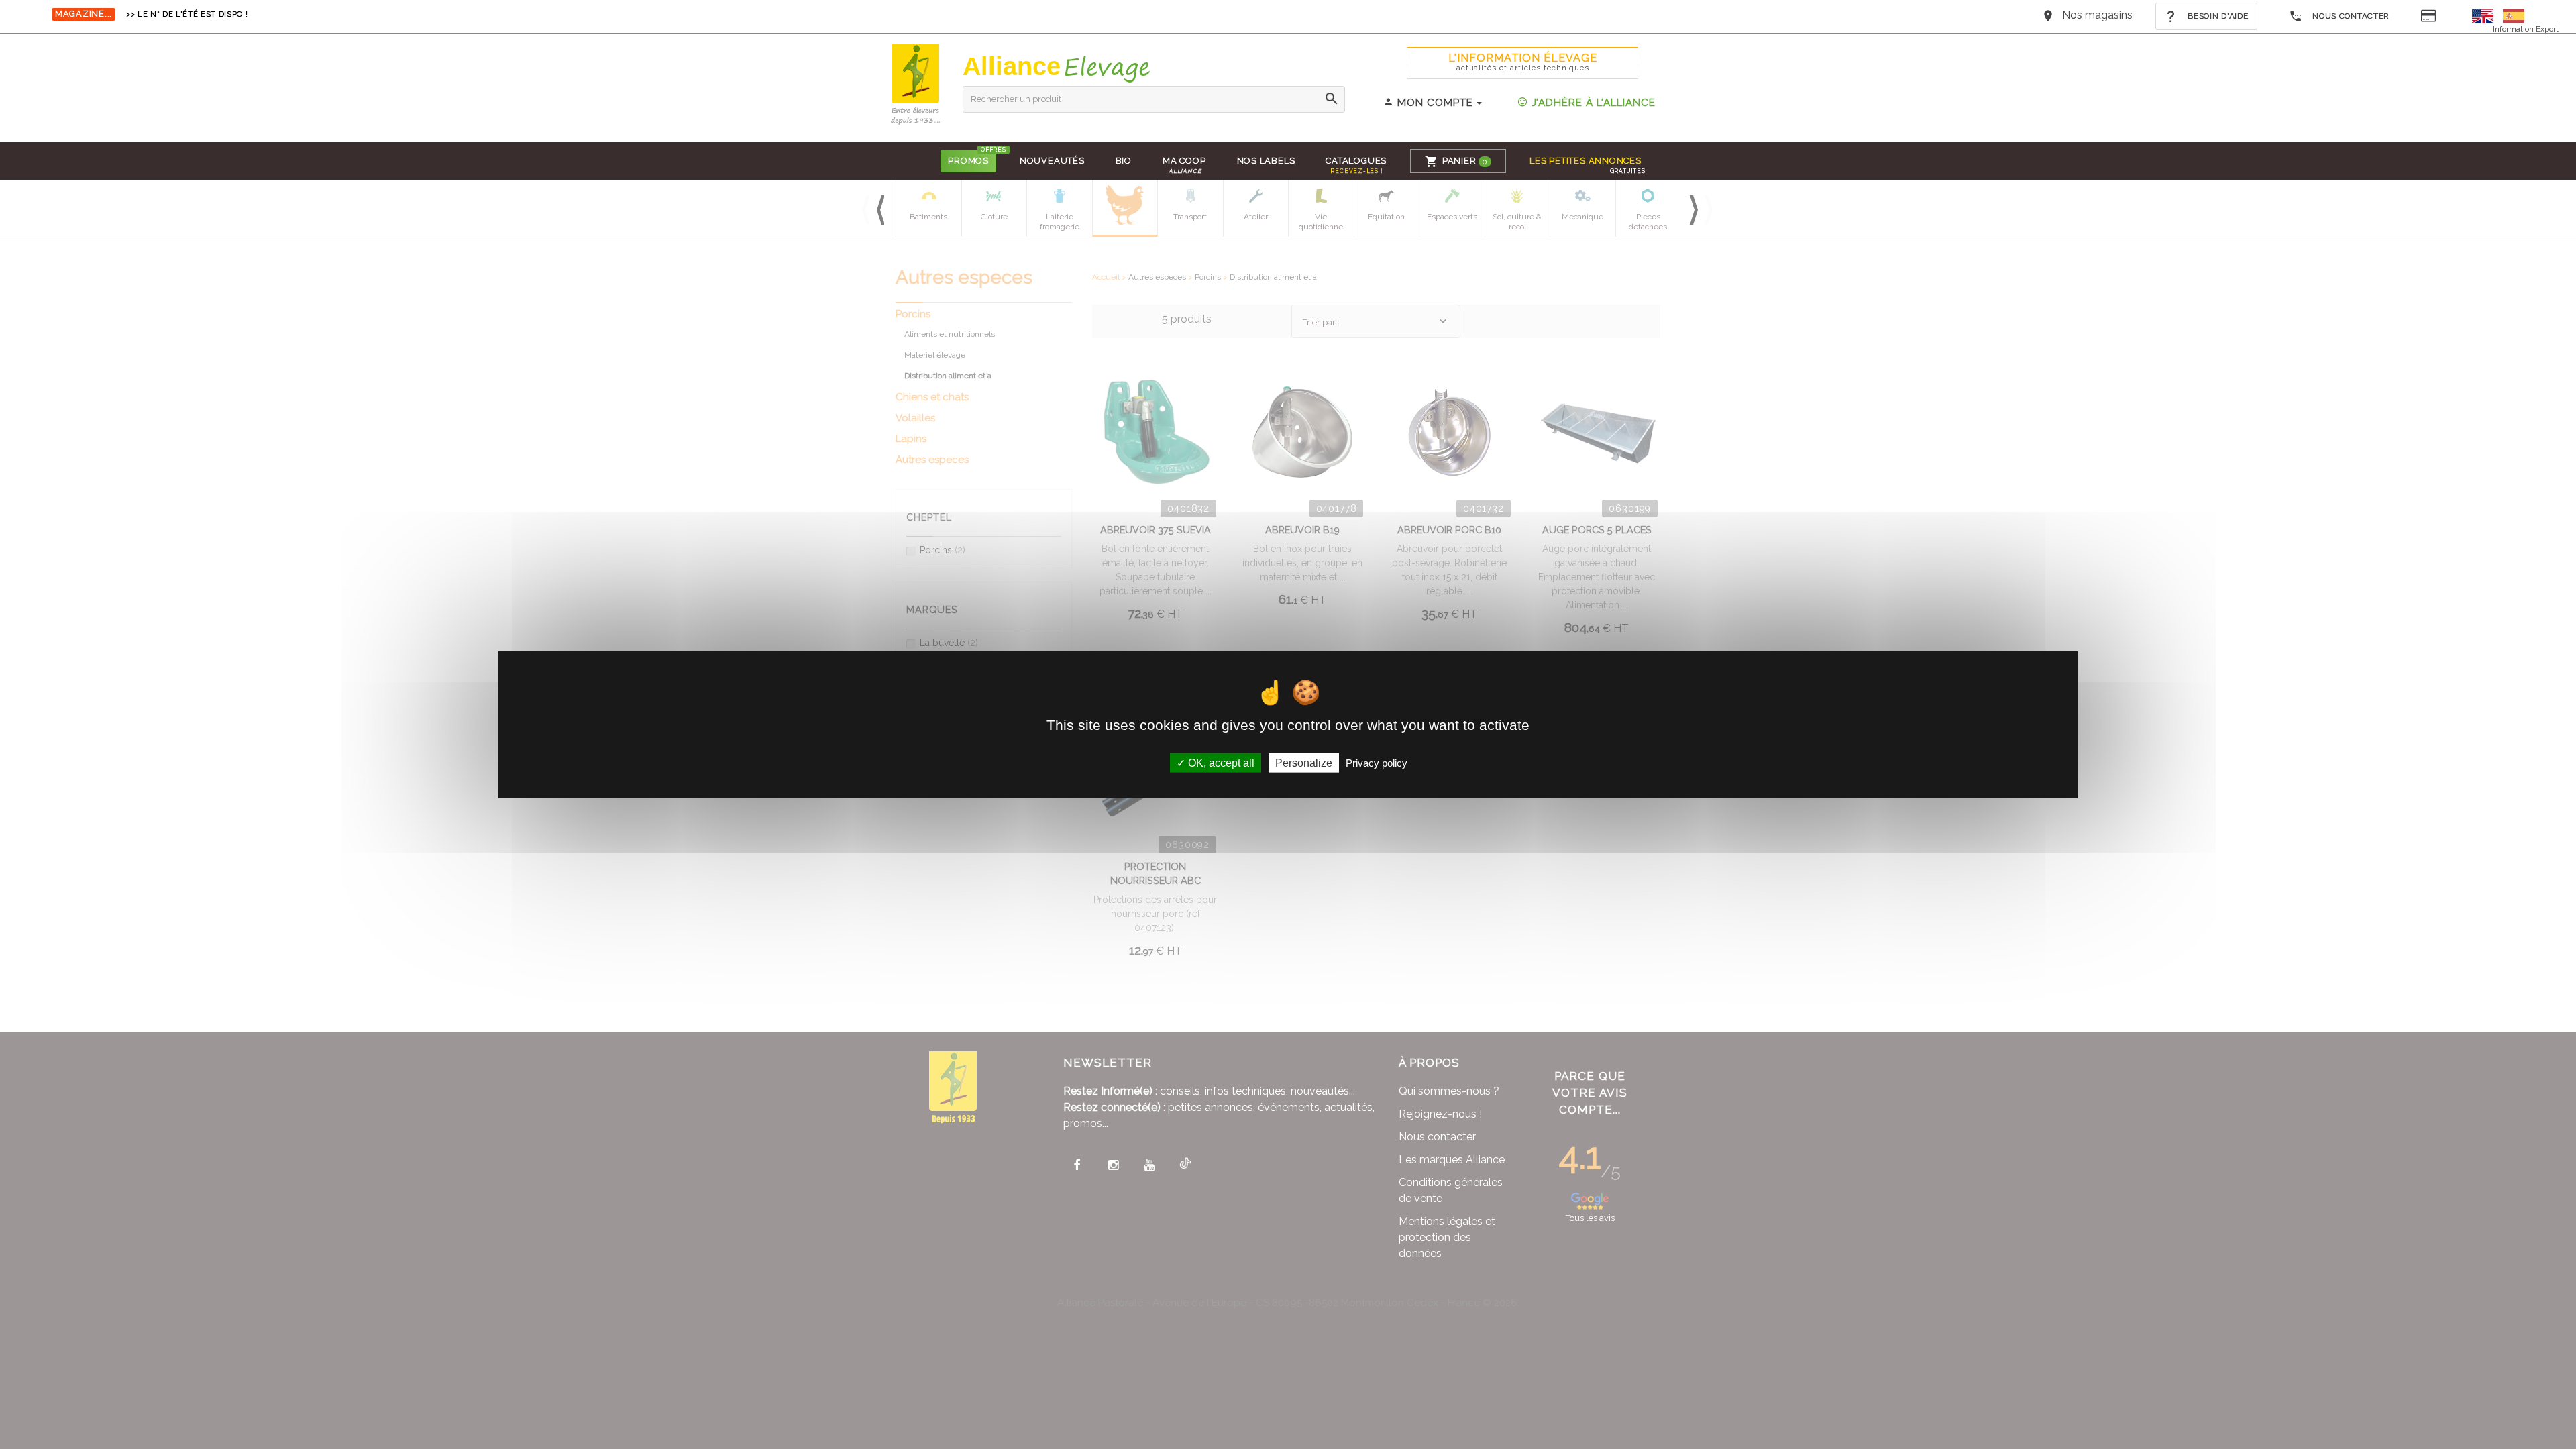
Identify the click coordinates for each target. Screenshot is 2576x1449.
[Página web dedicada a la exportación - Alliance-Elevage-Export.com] (2514, 15)
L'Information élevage (1523, 62)
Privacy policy (1377, 762)
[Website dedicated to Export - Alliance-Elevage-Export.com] (2486, 15)
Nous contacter (2350, 16)
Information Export (2526, 29)
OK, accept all (1220, 762)
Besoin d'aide (2217, 16)
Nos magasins (2097, 15)
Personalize (1304, 762)
